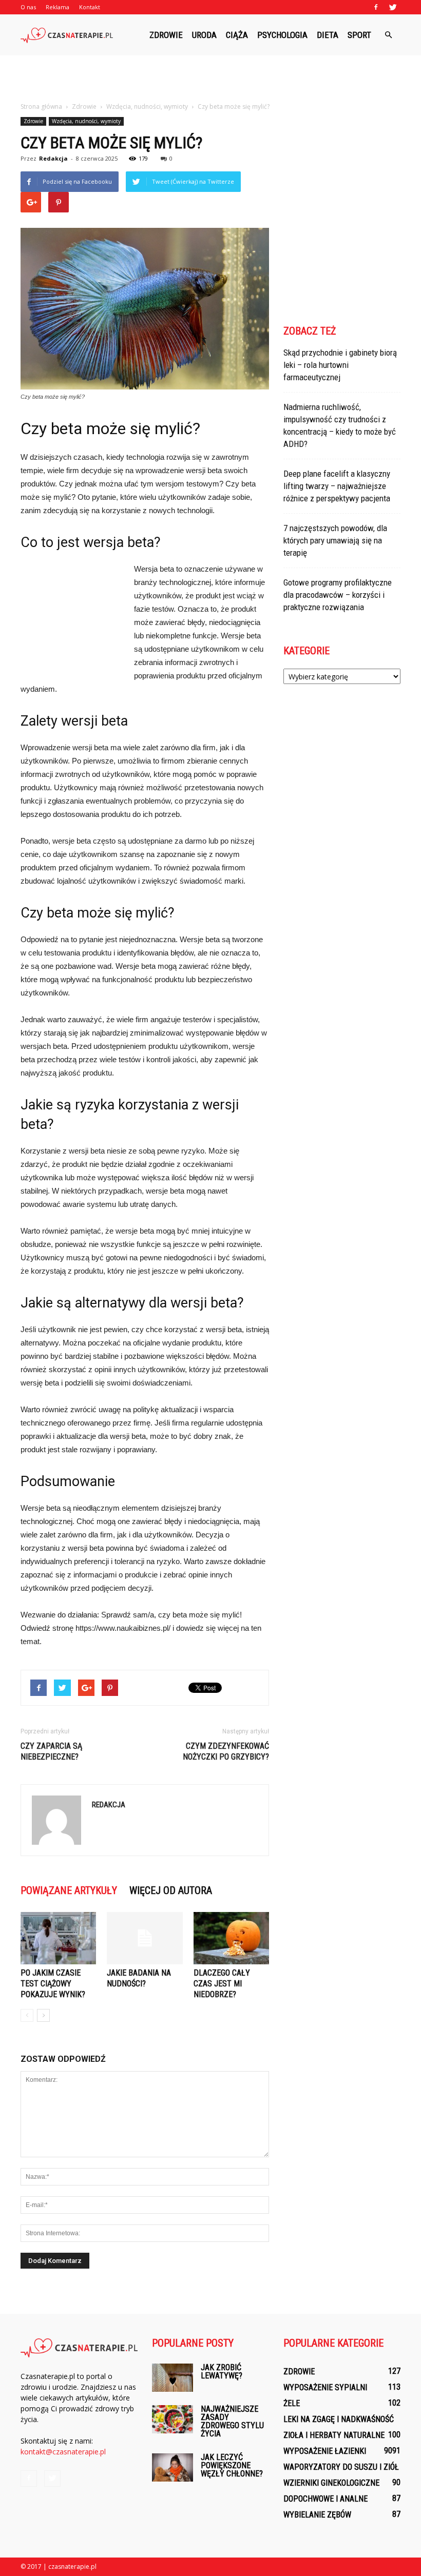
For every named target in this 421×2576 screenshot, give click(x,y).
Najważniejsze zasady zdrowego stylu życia (232, 2421)
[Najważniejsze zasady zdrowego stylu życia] (173, 2419)
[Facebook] (376, 7)
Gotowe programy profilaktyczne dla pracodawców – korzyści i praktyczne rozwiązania (338, 595)
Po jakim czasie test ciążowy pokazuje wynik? (53, 1984)
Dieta (328, 35)
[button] (388, 35)
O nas (28, 7)
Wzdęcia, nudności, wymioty (86, 121)
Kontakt (90, 7)
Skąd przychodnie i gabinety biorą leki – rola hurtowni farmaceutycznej (340, 365)
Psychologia (282, 35)
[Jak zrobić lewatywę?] (173, 2378)
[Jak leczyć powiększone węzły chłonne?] (173, 2467)
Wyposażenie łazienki (325, 2451)
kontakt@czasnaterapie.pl (63, 2452)
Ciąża (237, 35)
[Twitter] (393, 7)
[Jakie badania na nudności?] (145, 1938)
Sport (359, 35)
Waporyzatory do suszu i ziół (341, 2467)
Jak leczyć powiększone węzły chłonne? (232, 2465)
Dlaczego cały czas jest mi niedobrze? (222, 1984)
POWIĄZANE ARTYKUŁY (69, 1890)
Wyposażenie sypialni (325, 2387)
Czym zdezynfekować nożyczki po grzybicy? (226, 1751)
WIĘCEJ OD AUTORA (171, 1890)
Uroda (204, 35)
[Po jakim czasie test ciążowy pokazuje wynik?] (58, 1938)
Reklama (58, 7)
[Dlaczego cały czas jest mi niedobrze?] (231, 1938)
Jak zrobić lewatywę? (222, 2372)
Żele (292, 2403)
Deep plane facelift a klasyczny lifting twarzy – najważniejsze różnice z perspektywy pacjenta (337, 486)
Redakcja (53, 158)
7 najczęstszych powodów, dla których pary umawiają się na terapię (335, 540)
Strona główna (41, 106)
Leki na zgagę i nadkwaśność (339, 2419)
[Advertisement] (210, 78)
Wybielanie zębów (317, 2515)
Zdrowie (166, 35)
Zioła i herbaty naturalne (334, 2435)
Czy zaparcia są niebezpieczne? (51, 1751)
